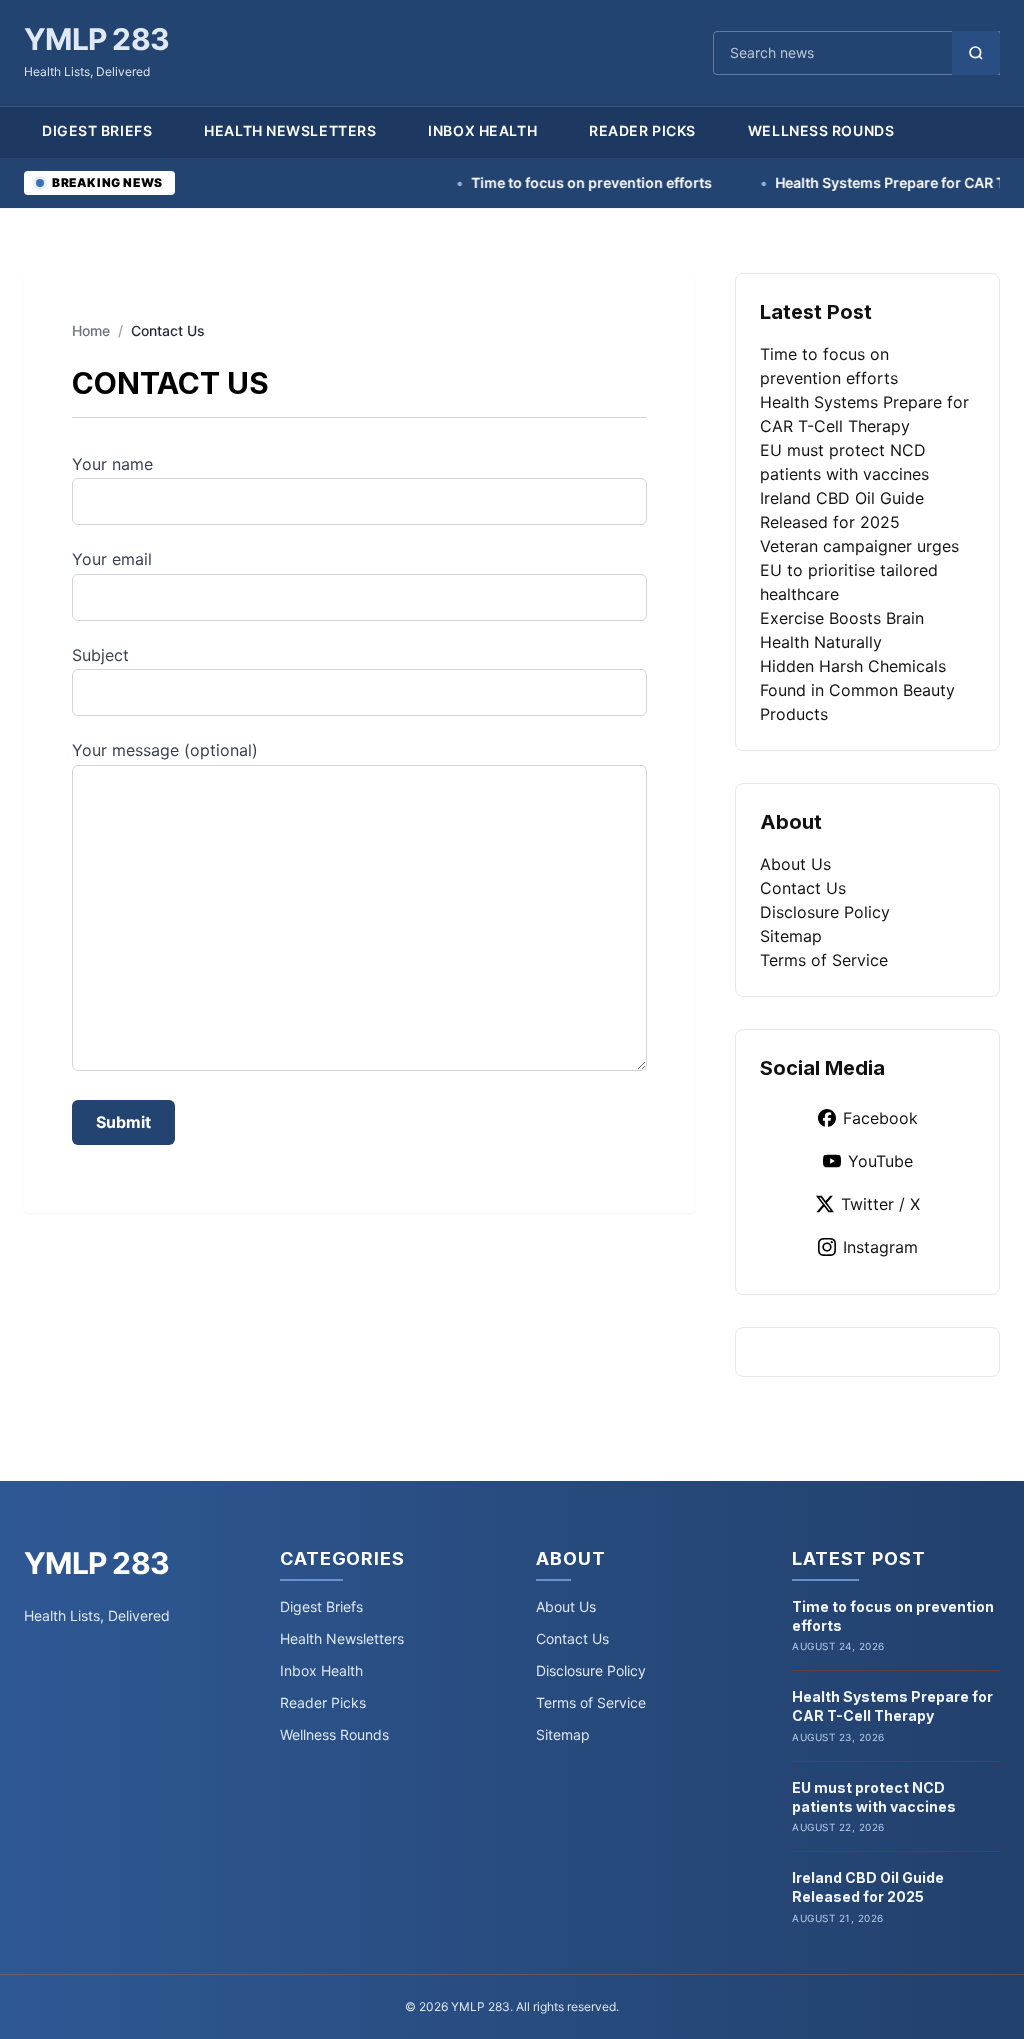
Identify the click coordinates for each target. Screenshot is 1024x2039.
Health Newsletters (290, 130)
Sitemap (791, 936)
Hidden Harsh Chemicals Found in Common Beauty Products (857, 690)
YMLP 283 (96, 39)
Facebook (880, 1118)
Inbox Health (482, 130)
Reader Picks (642, 130)
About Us (795, 864)
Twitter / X (880, 1204)
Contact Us (803, 888)
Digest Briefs (97, 130)
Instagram (880, 1247)
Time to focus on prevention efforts (551, 182)
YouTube (880, 1161)
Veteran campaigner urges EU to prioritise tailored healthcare (859, 570)
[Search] (976, 53)
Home (91, 330)
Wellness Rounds (821, 130)
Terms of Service (824, 960)
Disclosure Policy (825, 912)
